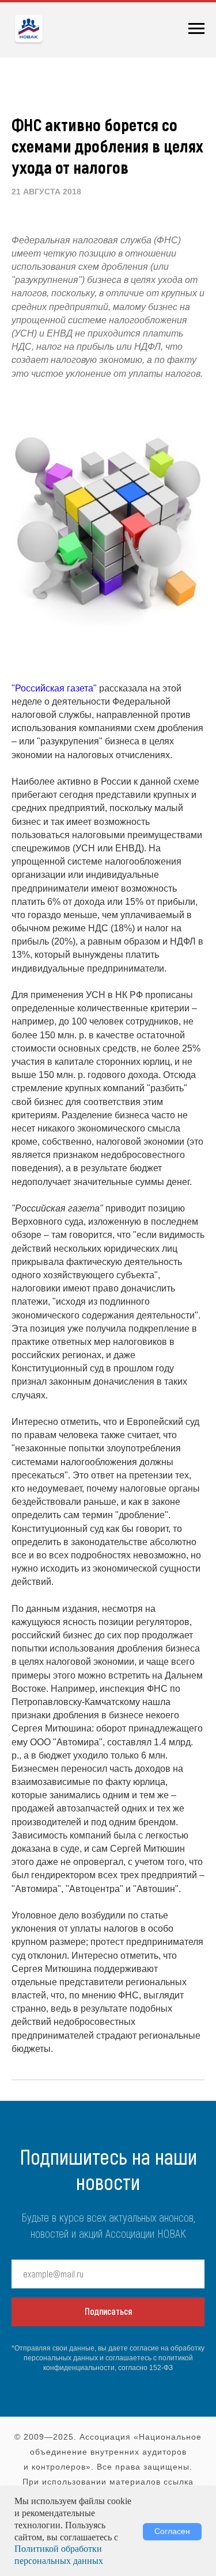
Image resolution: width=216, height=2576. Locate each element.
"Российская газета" (54, 688)
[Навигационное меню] (196, 29)
